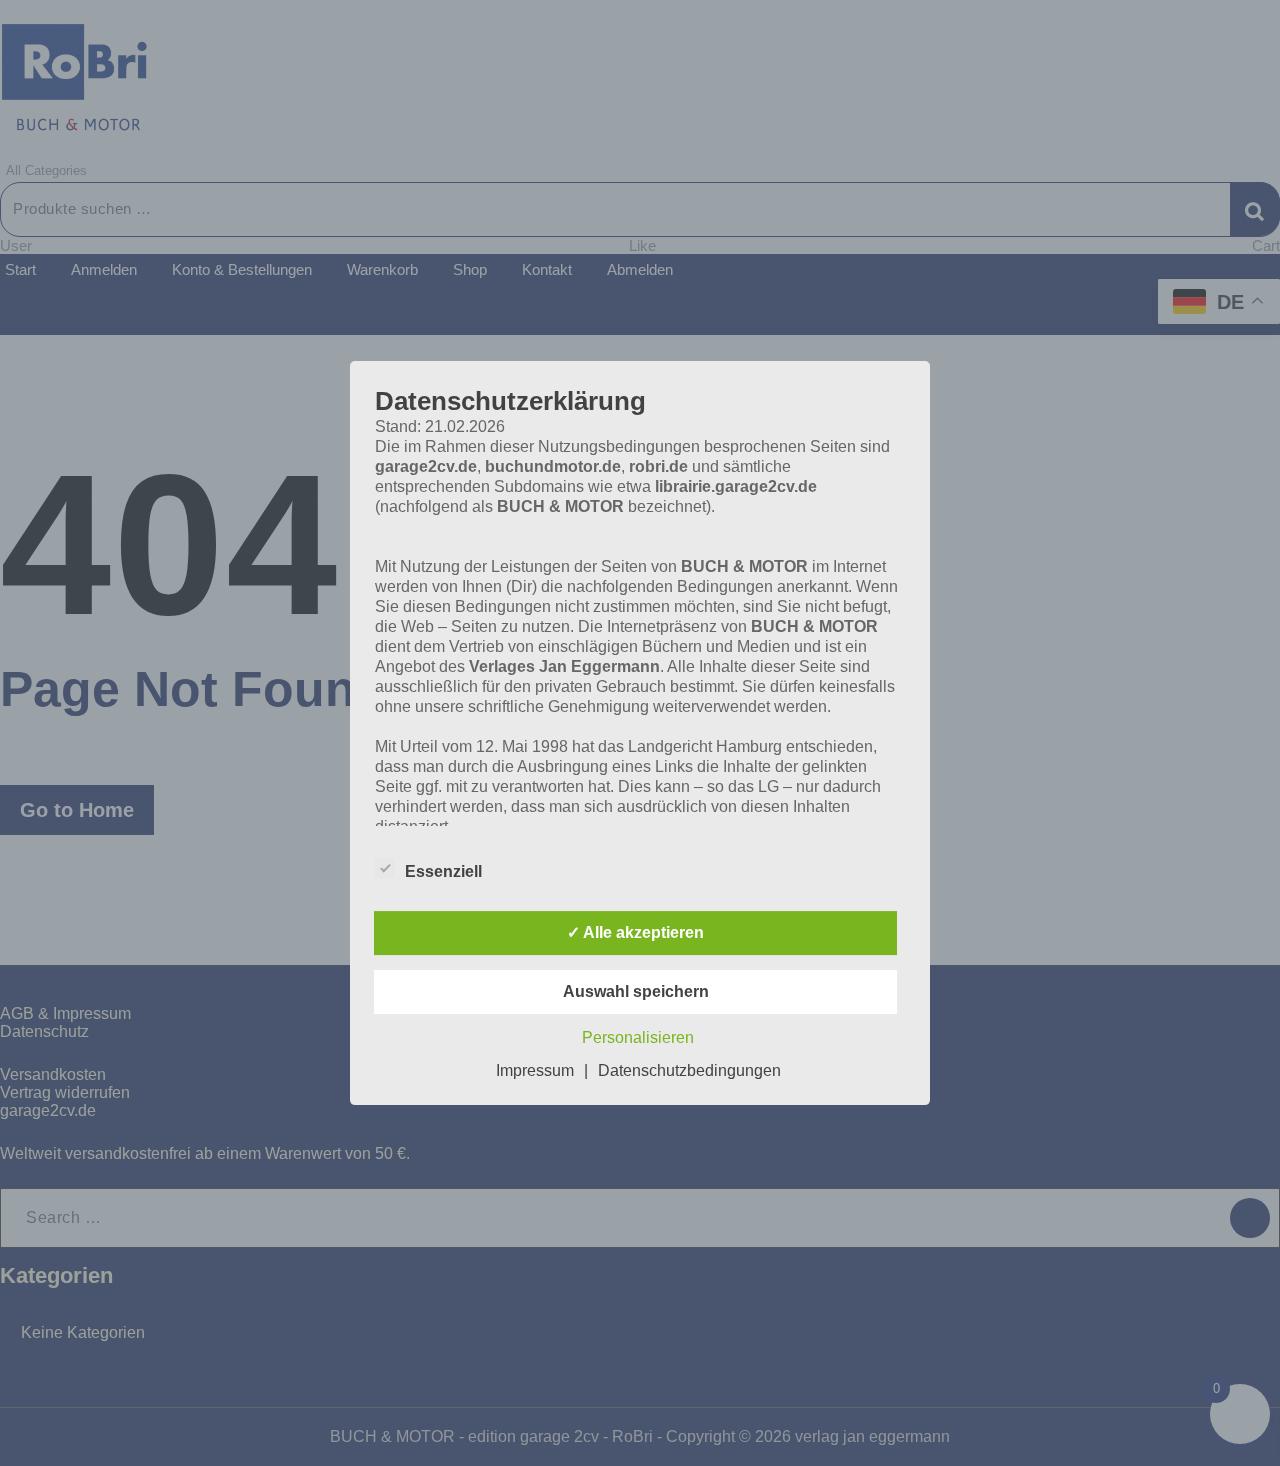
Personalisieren (638, 1037)
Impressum (535, 1070)
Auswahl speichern (636, 991)
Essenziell (443, 871)
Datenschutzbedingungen (689, 1070)
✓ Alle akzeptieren (635, 932)
